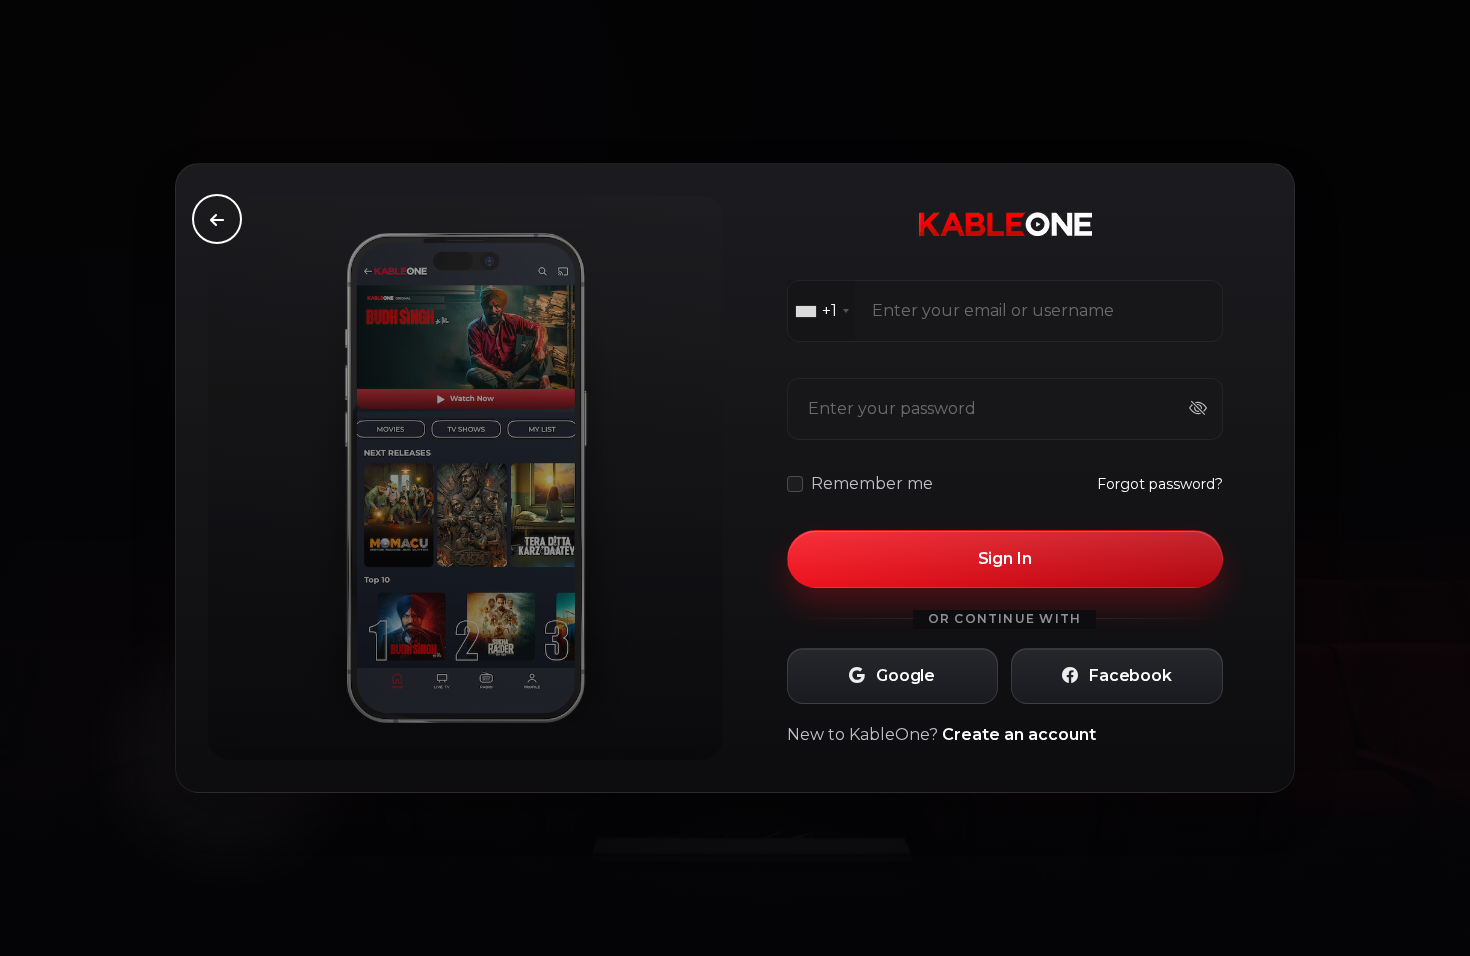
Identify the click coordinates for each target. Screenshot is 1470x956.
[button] (892, 676)
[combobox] (821, 311)
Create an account (1019, 734)
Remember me (872, 483)
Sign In (1005, 558)
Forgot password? (1160, 484)
